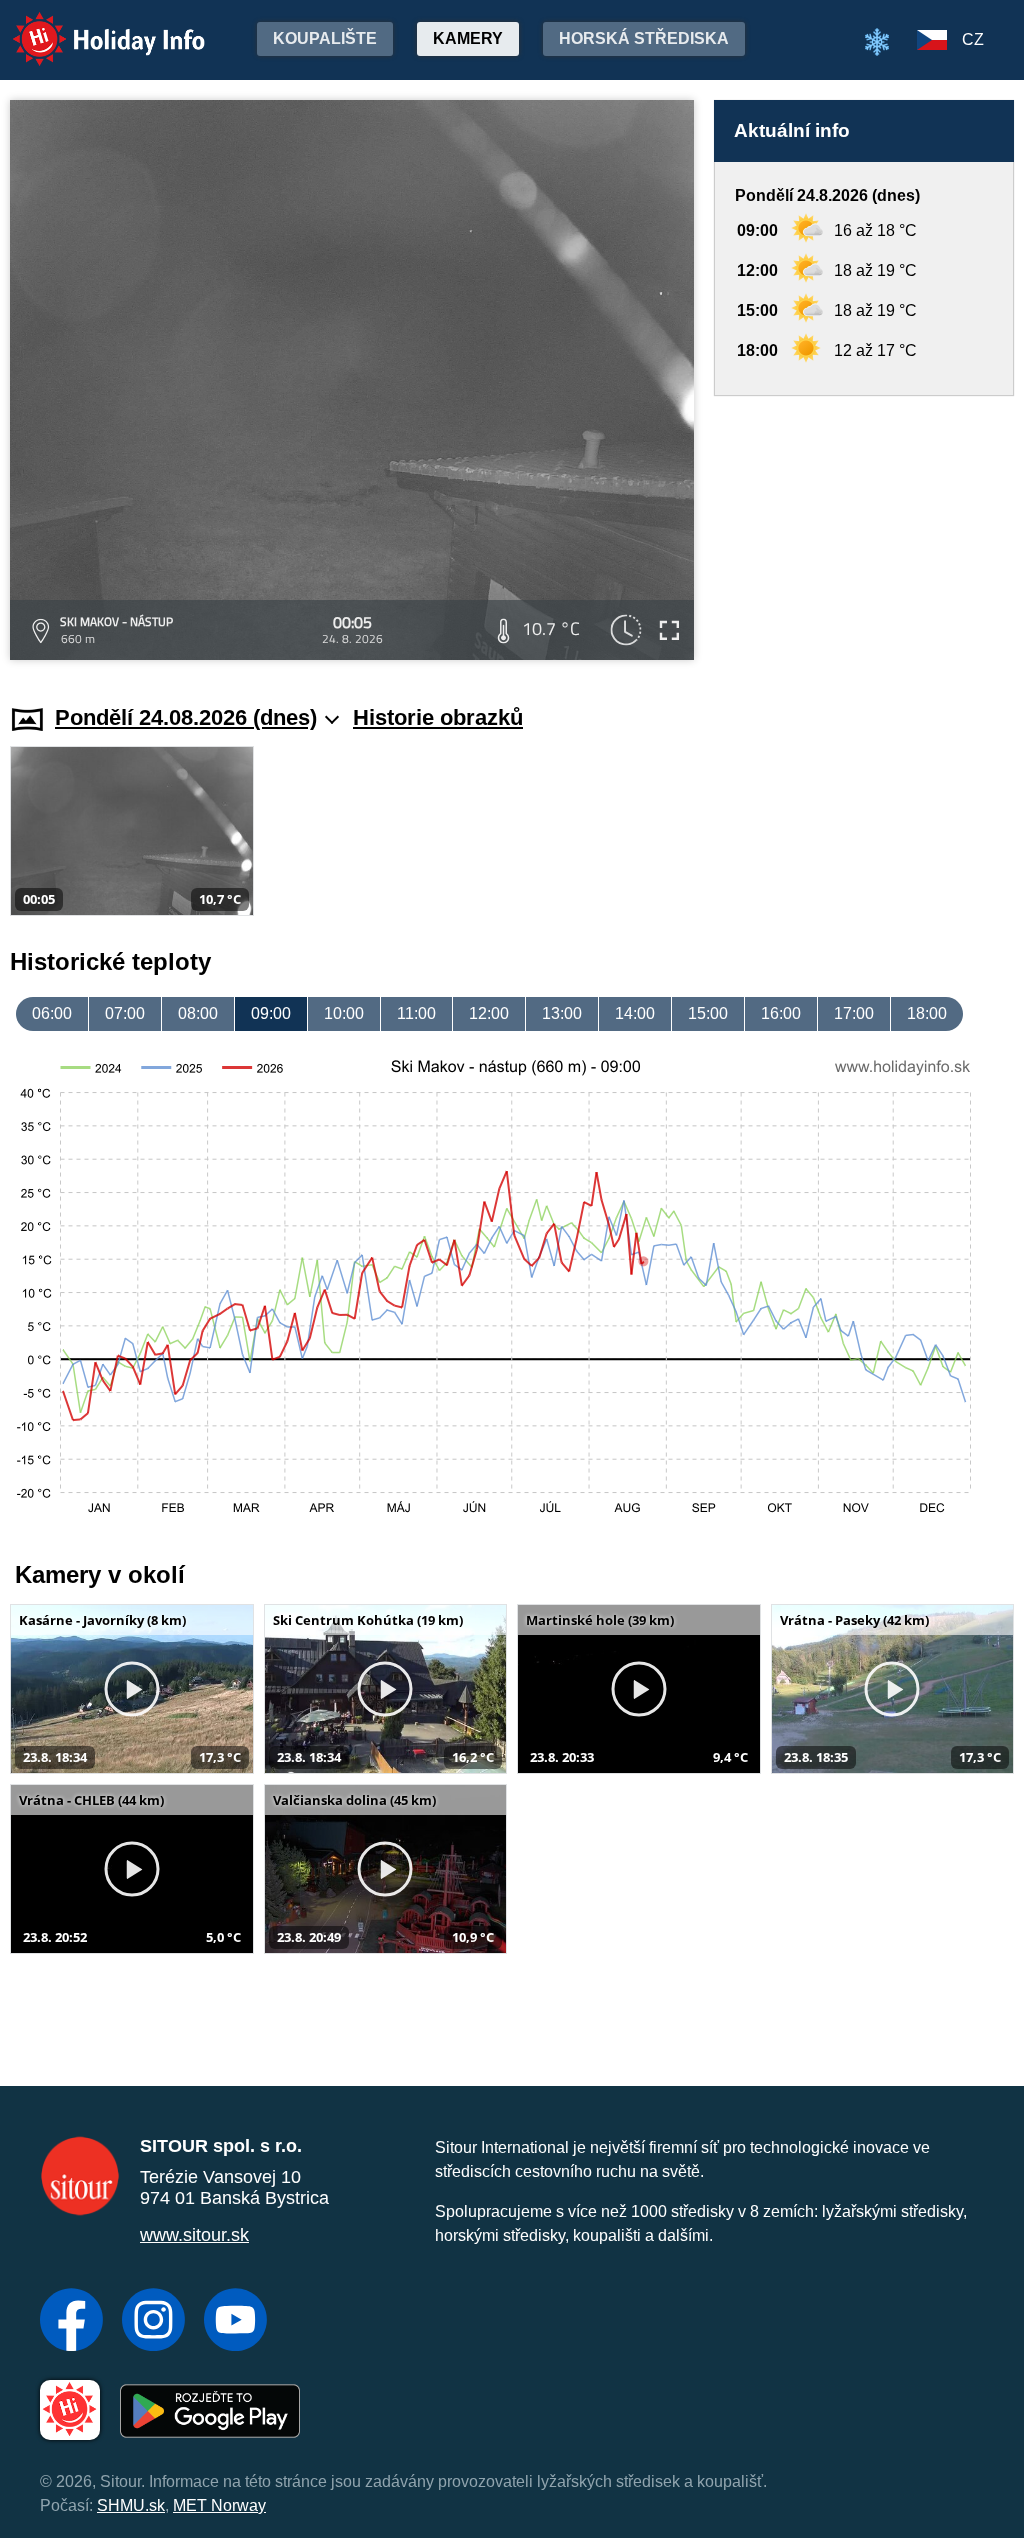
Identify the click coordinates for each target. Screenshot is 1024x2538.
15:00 (708, 1013)
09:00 (271, 1013)
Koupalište (325, 38)
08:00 (198, 1013)
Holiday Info (90, 25)
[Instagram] (153, 2322)
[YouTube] (235, 2322)
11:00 (416, 1013)
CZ (973, 39)
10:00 (344, 1013)
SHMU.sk (131, 2505)
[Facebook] (71, 2322)
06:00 (52, 1013)
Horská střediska (644, 38)
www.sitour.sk (194, 2235)
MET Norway (219, 2505)
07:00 (125, 1013)
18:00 (927, 1013)
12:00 (489, 1013)
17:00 (854, 1013)
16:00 (781, 1013)
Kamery (468, 38)
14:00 (635, 1013)
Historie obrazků (438, 717)
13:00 (562, 1013)
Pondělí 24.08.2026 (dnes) (186, 717)
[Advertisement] (864, 531)
